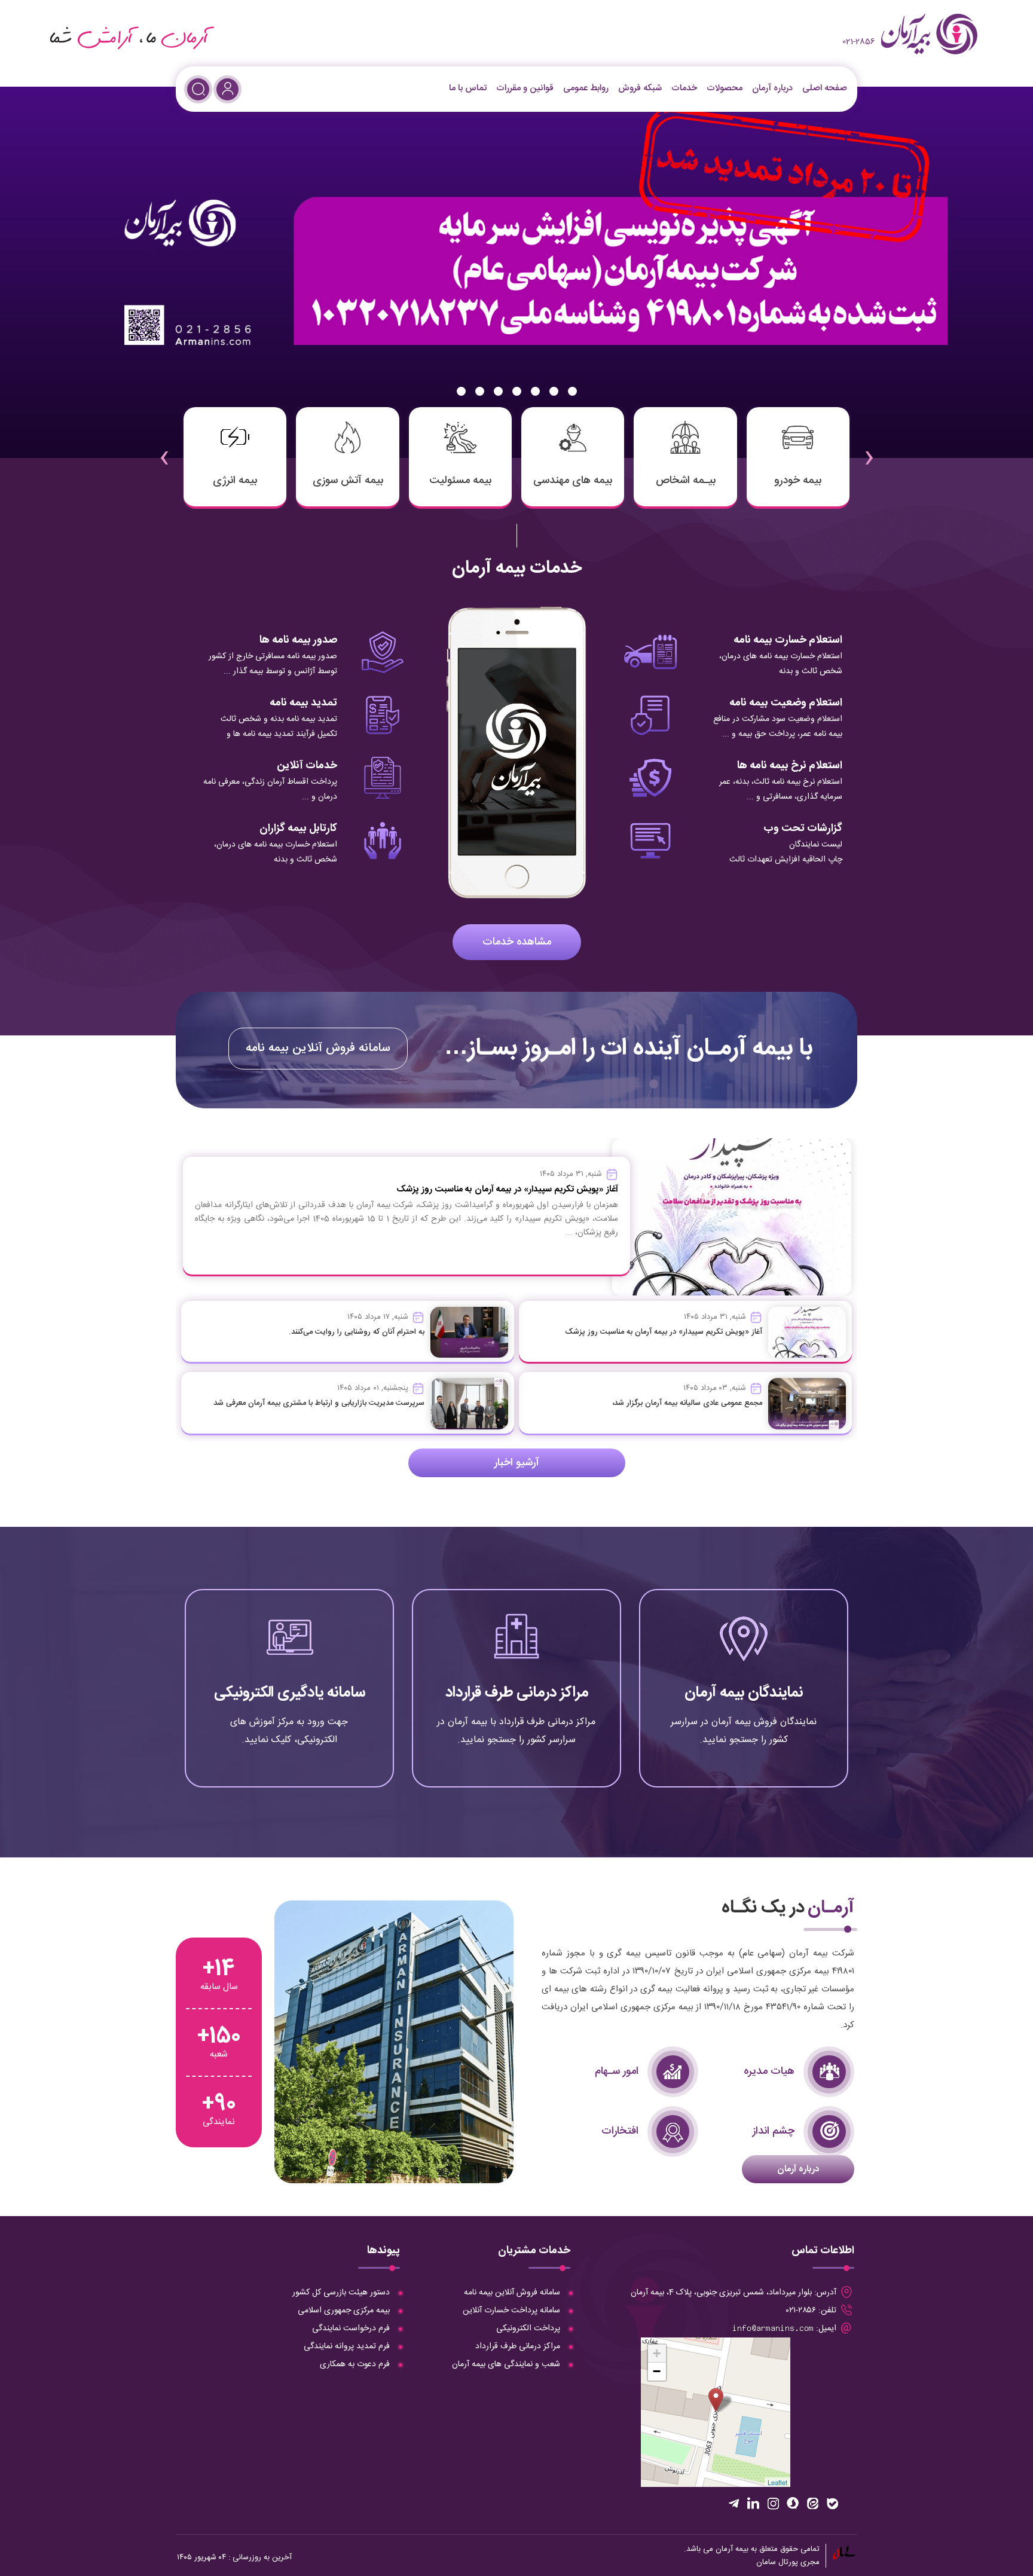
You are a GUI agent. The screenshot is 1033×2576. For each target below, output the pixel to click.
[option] (516, 272)
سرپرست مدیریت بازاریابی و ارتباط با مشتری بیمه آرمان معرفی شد (319, 1403)
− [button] (657, 2371)
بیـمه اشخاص (686, 481)
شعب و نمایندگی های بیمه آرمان (506, 2364)
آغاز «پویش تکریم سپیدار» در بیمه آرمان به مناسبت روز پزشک (664, 1332)
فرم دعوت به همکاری (355, 2364)
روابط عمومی (586, 88)
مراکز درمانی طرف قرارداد (517, 1693)
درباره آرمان (772, 88)
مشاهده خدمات (517, 942)
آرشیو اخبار (517, 1463)
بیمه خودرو (798, 481)
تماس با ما (468, 88)
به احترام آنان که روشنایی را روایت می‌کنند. (357, 1332)
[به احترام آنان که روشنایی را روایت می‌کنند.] (469, 1333)
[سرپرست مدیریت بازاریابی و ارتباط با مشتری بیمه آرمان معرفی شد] (469, 1404)
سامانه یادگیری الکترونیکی (290, 1693)
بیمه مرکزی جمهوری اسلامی (344, 2311)
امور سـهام (617, 2071)
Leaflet (777, 2482)
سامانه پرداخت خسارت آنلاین (511, 2311)
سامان (766, 2562)
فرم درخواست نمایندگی (351, 2329)
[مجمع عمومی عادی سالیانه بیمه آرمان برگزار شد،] (807, 1404)
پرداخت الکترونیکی (528, 2329)
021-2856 (859, 42)
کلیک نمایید (744, 1739)
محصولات (725, 88)
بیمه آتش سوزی (348, 481)
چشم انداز (774, 2131)
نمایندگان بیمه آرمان (744, 1693)
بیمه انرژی (235, 481)
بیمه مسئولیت (460, 481)
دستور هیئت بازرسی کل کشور (341, 2293)
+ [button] (657, 2353)
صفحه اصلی (825, 88)
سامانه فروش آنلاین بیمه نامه (318, 1048)
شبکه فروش (640, 88)
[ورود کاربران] (227, 89)
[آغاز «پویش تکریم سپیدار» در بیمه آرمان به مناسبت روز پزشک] (807, 1333)
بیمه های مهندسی (573, 481)
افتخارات (620, 2131)
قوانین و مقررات (525, 88)
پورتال (788, 2562)
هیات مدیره (769, 2071)
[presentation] (869, 450)
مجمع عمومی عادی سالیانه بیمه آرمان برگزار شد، (687, 1403)
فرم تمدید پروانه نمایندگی (347, 2346)
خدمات (684, 88)
